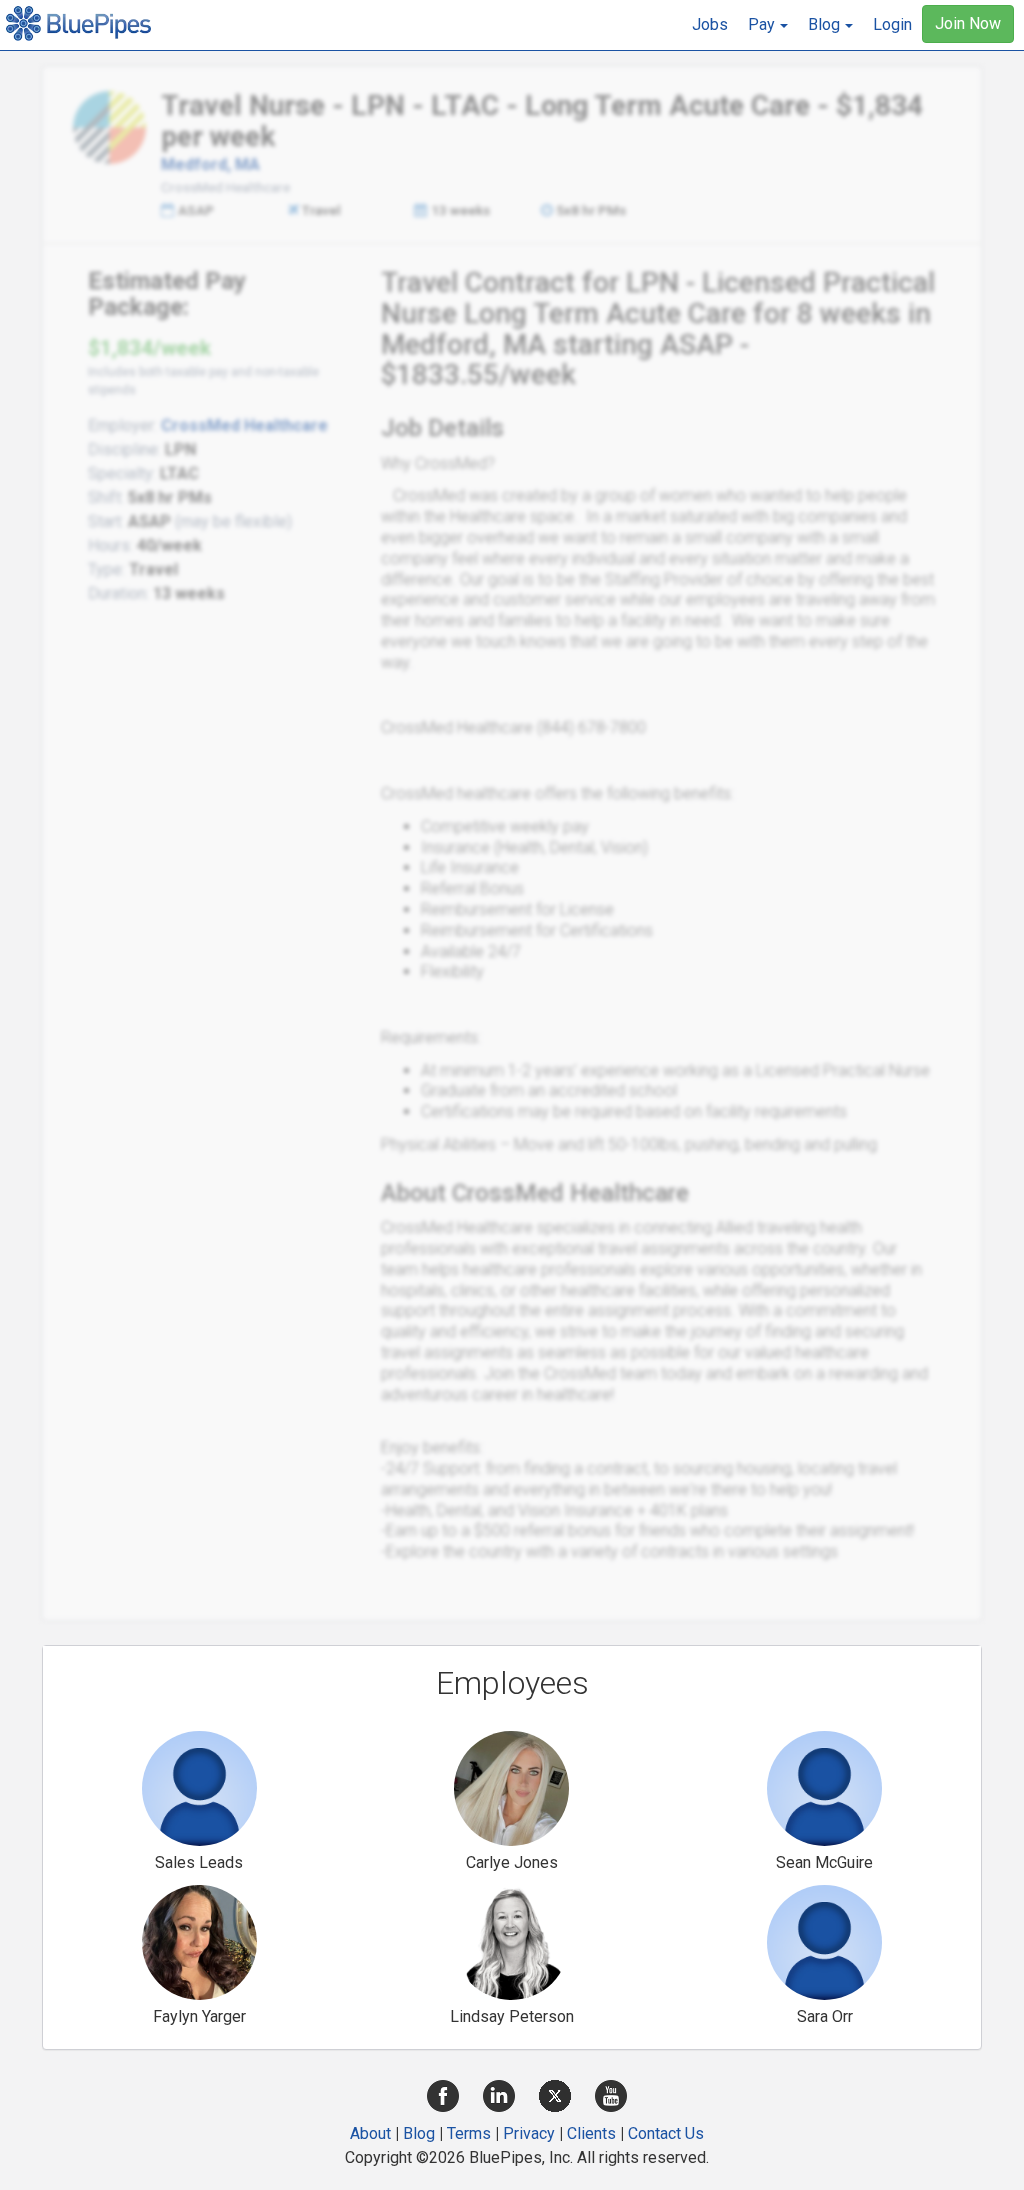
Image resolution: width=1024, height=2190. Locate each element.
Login (892, 24)
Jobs (710, 24)
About (370, 2133)
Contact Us (666, 2133)
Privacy (529, 2133)
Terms (469, 2133)
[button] (768, 25)
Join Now (968, 23)
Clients (591, 2133)
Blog (419, 2133)
